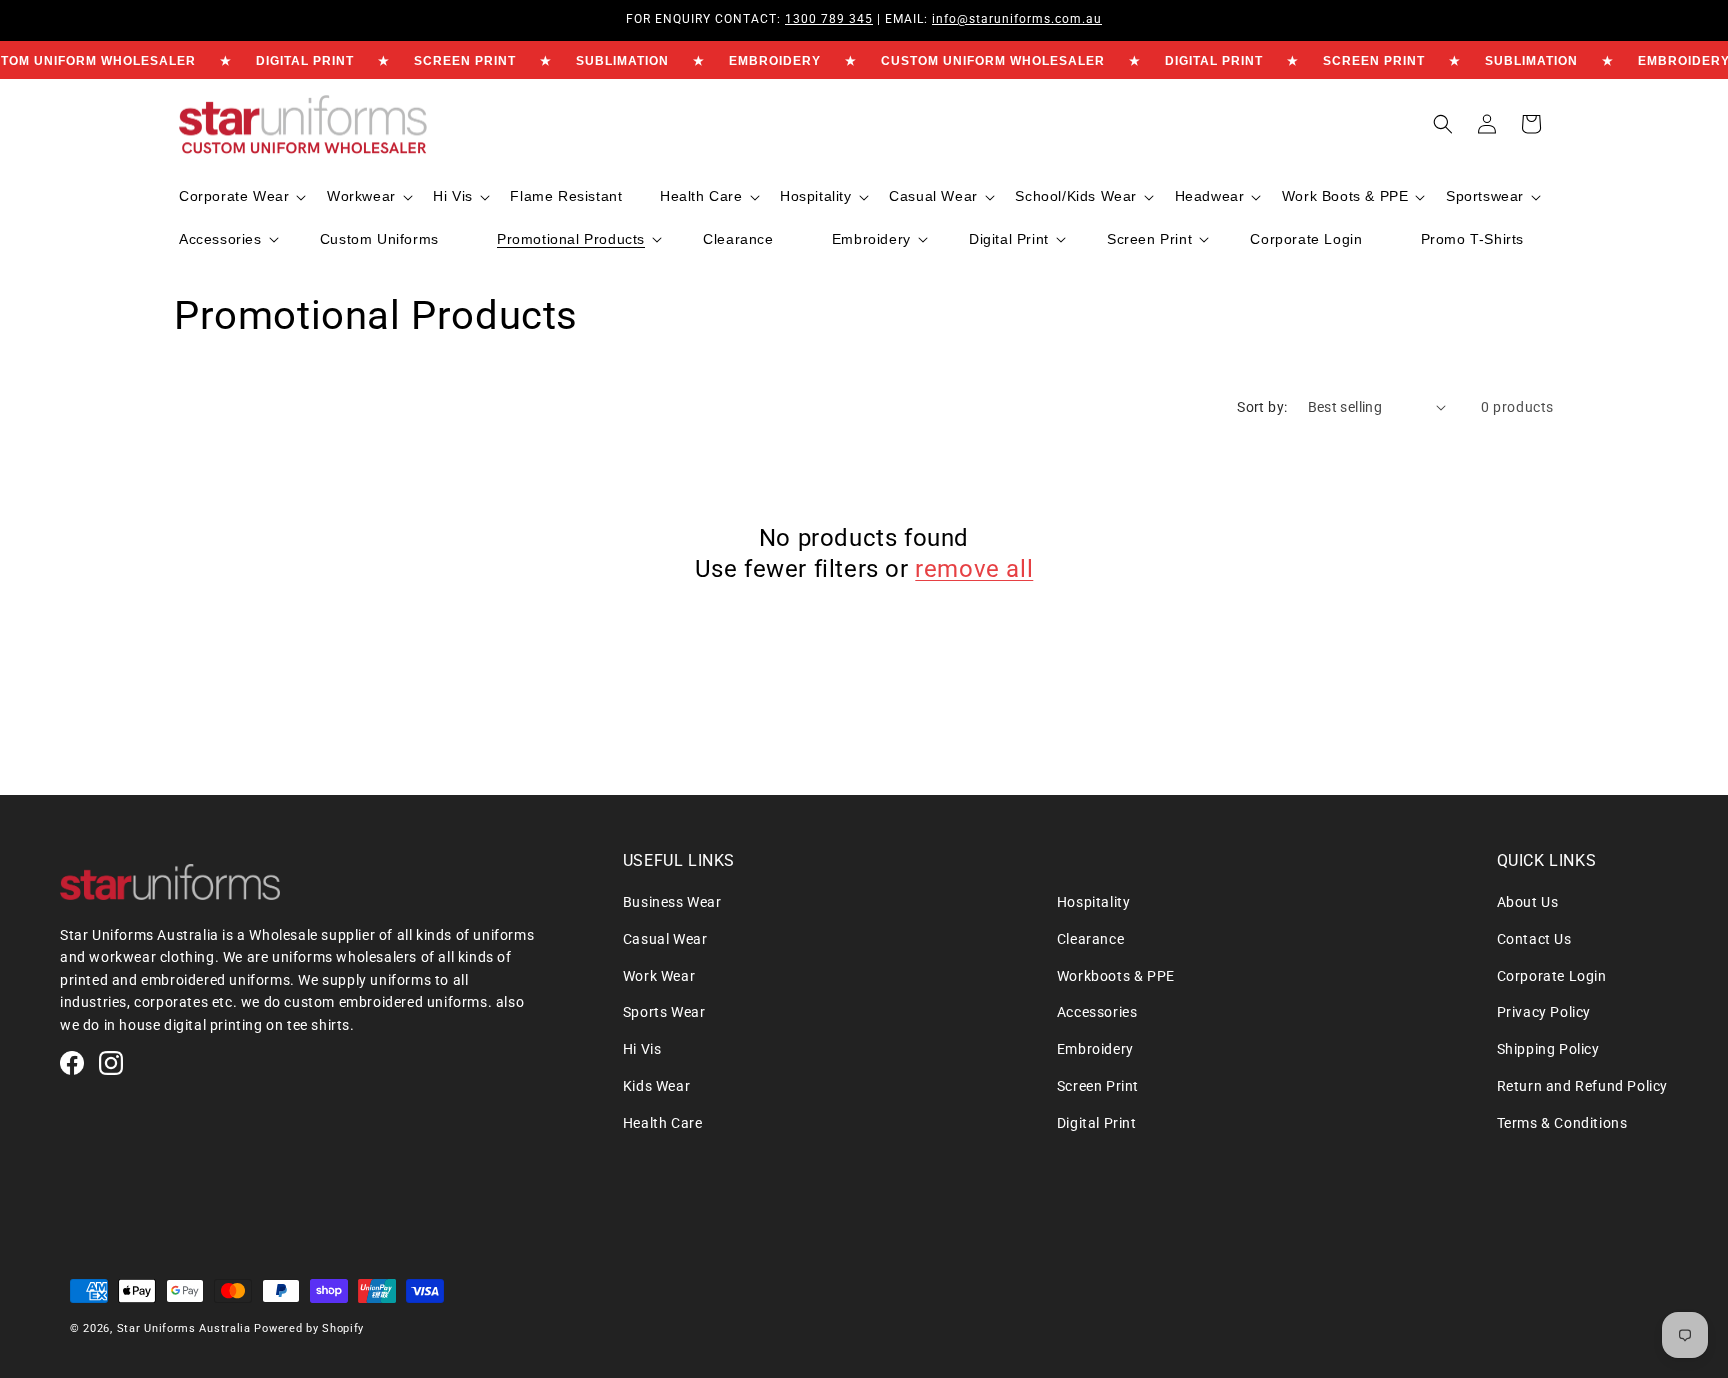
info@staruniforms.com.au (1017, 19)
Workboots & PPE (1116, 976)
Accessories (1097, 1012)
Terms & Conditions (1562, 1123)
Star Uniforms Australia (184, 1328)
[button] (240, 196)
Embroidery (1095, 1049)
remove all (974, 569)
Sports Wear (664, 1012)
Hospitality (1094, 902)
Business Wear (672, 902)
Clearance (1090, 939)
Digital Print (1097, 1123)
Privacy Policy (1544, 1012)
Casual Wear (665, 939)
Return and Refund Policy (1582, 1086)
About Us (1528, 902)
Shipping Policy (1548, 1049)
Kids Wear (656, 1086)
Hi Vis (642, 1049)
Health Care (663, 1123)
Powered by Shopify (309, 1328)
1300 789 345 (829, 19)
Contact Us (1534, 939)
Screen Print (1098, 1086)
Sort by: (1262, 407)
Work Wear (659, 976)
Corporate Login (1552, 976)
